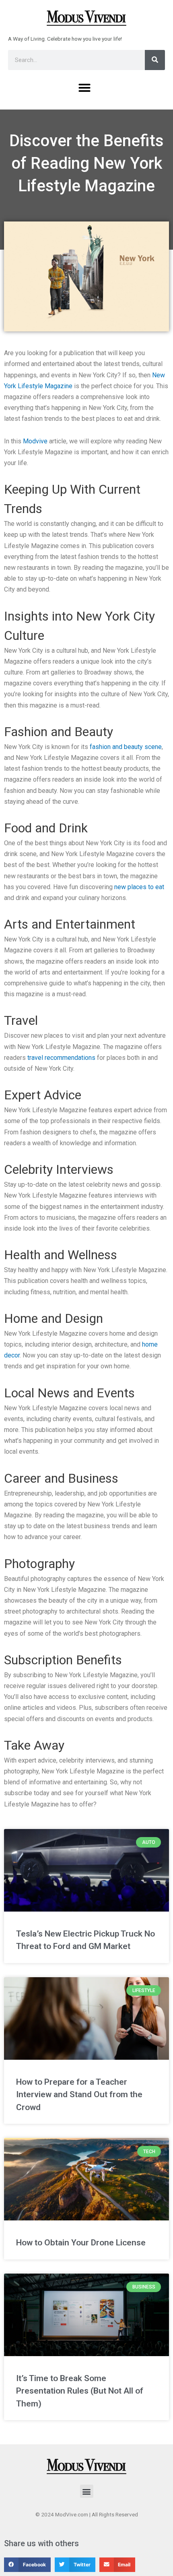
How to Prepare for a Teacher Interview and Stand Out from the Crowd (79, 2095)
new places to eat (139, 887)
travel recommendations (61, 1058)
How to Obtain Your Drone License (81, 2243)
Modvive (35, 441)
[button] (84, 88)
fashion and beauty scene (126, 747)
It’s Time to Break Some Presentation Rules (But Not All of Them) (80, 2391)
